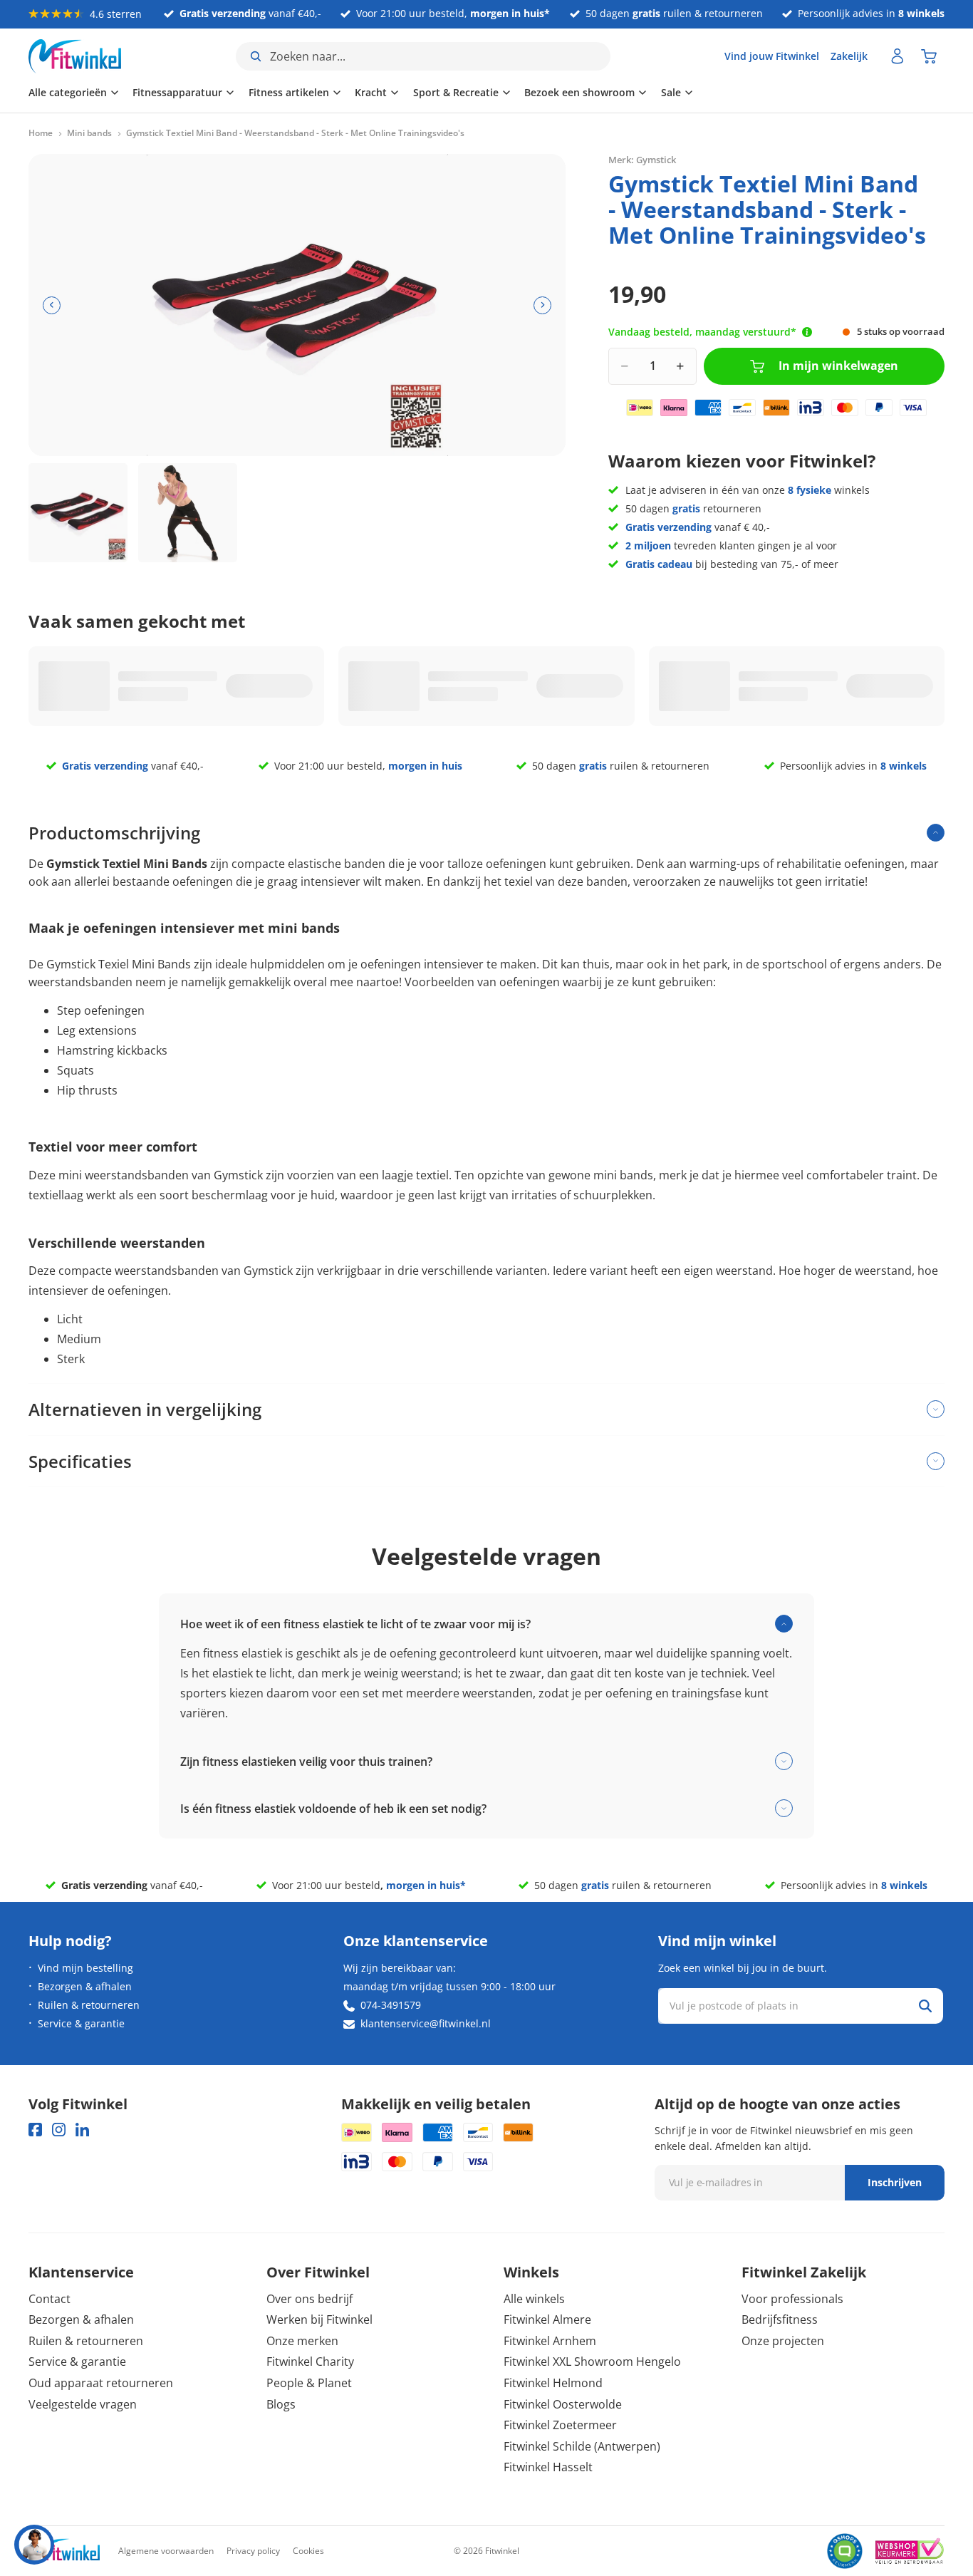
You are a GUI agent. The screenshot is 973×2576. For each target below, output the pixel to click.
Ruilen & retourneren (89, 2005)
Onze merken (302, 2341)
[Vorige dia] (52, 305)
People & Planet (309, 2383)
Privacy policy (253, 2551)
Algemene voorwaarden (166, 2551)
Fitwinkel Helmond (553, 2383)
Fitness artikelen (289, 92)
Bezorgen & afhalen (85, 1986)
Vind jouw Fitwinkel (772, 56)
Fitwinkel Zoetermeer (560, 2425)
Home (41, 133)
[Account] (897, 56)
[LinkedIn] (82, 2130)
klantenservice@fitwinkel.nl (426, 2023)
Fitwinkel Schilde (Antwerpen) (582, 2446)
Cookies (308, 2551)
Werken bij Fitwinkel (319, 2319)
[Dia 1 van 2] (78, 513)
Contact (50, 2299)
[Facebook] (35, 2130)
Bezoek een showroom (579, 92)
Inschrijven (895, 2182)
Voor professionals (792, 2299)
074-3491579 (391, 2005)
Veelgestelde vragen (83, 2404)
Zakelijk (849, 56)
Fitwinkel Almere (547, 2319)
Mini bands (89, 133)
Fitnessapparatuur (177, 92)
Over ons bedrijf (309, 2299)
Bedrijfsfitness (780, 2319)
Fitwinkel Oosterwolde (563, 2404)
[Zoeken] (925, 2006)
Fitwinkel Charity (310, 2362)
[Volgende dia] (542, 305)
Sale (671, 92)
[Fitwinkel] (64, 2551)
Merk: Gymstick (642, 160)
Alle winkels (534, 2299)
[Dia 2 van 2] (188, 513)
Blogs (281, 2404)
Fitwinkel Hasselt (548, 2467)
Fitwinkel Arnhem (550, 2341)
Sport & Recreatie (456, 92)
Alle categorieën (68, 92)
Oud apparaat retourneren (101, 2383)
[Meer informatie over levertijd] (807, 332)
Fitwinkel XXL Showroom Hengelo (592, 2362)
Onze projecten (783, 2341)
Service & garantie (81, 2023)
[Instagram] (59, 2130)
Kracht (371, 92)
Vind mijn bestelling (85, 1968)
